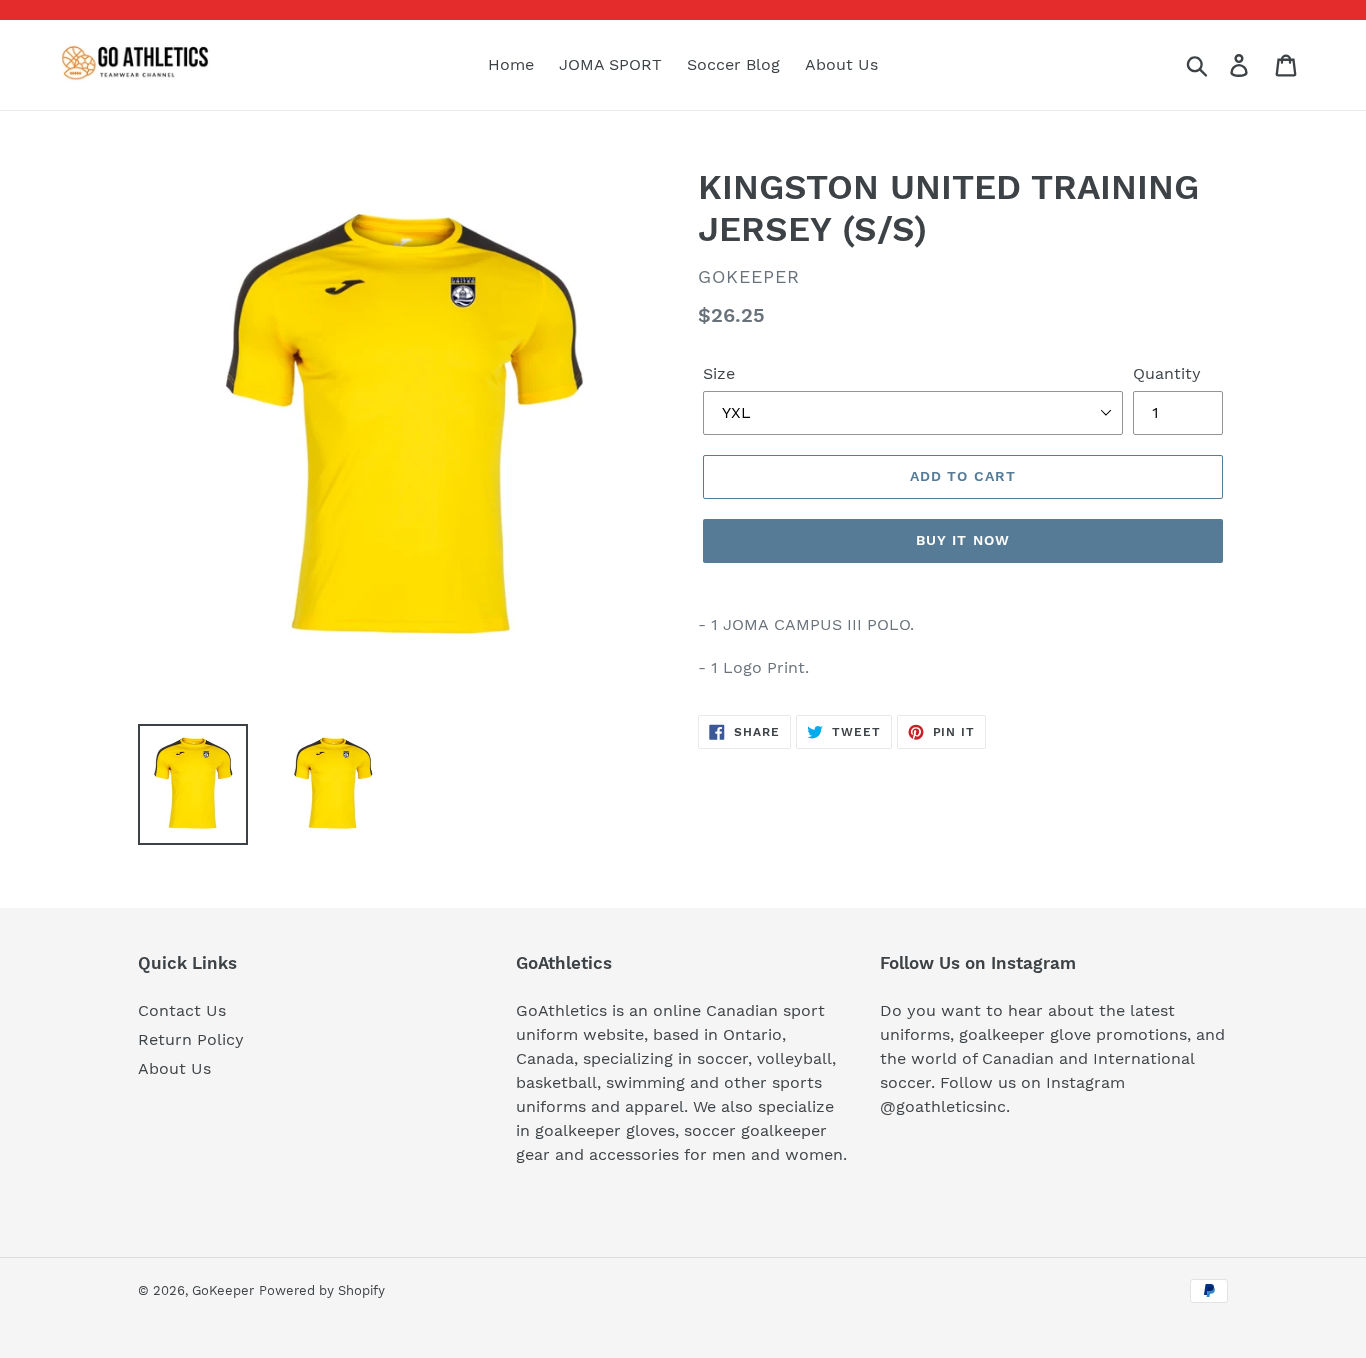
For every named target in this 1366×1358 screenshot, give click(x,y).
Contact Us (182, 1010)
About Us (174, 1068)
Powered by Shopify (322, 1290)
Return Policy (191, 1039)
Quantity (1167, 373)
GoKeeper (223, 1290)
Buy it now (963, 540)
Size (719, 373)
